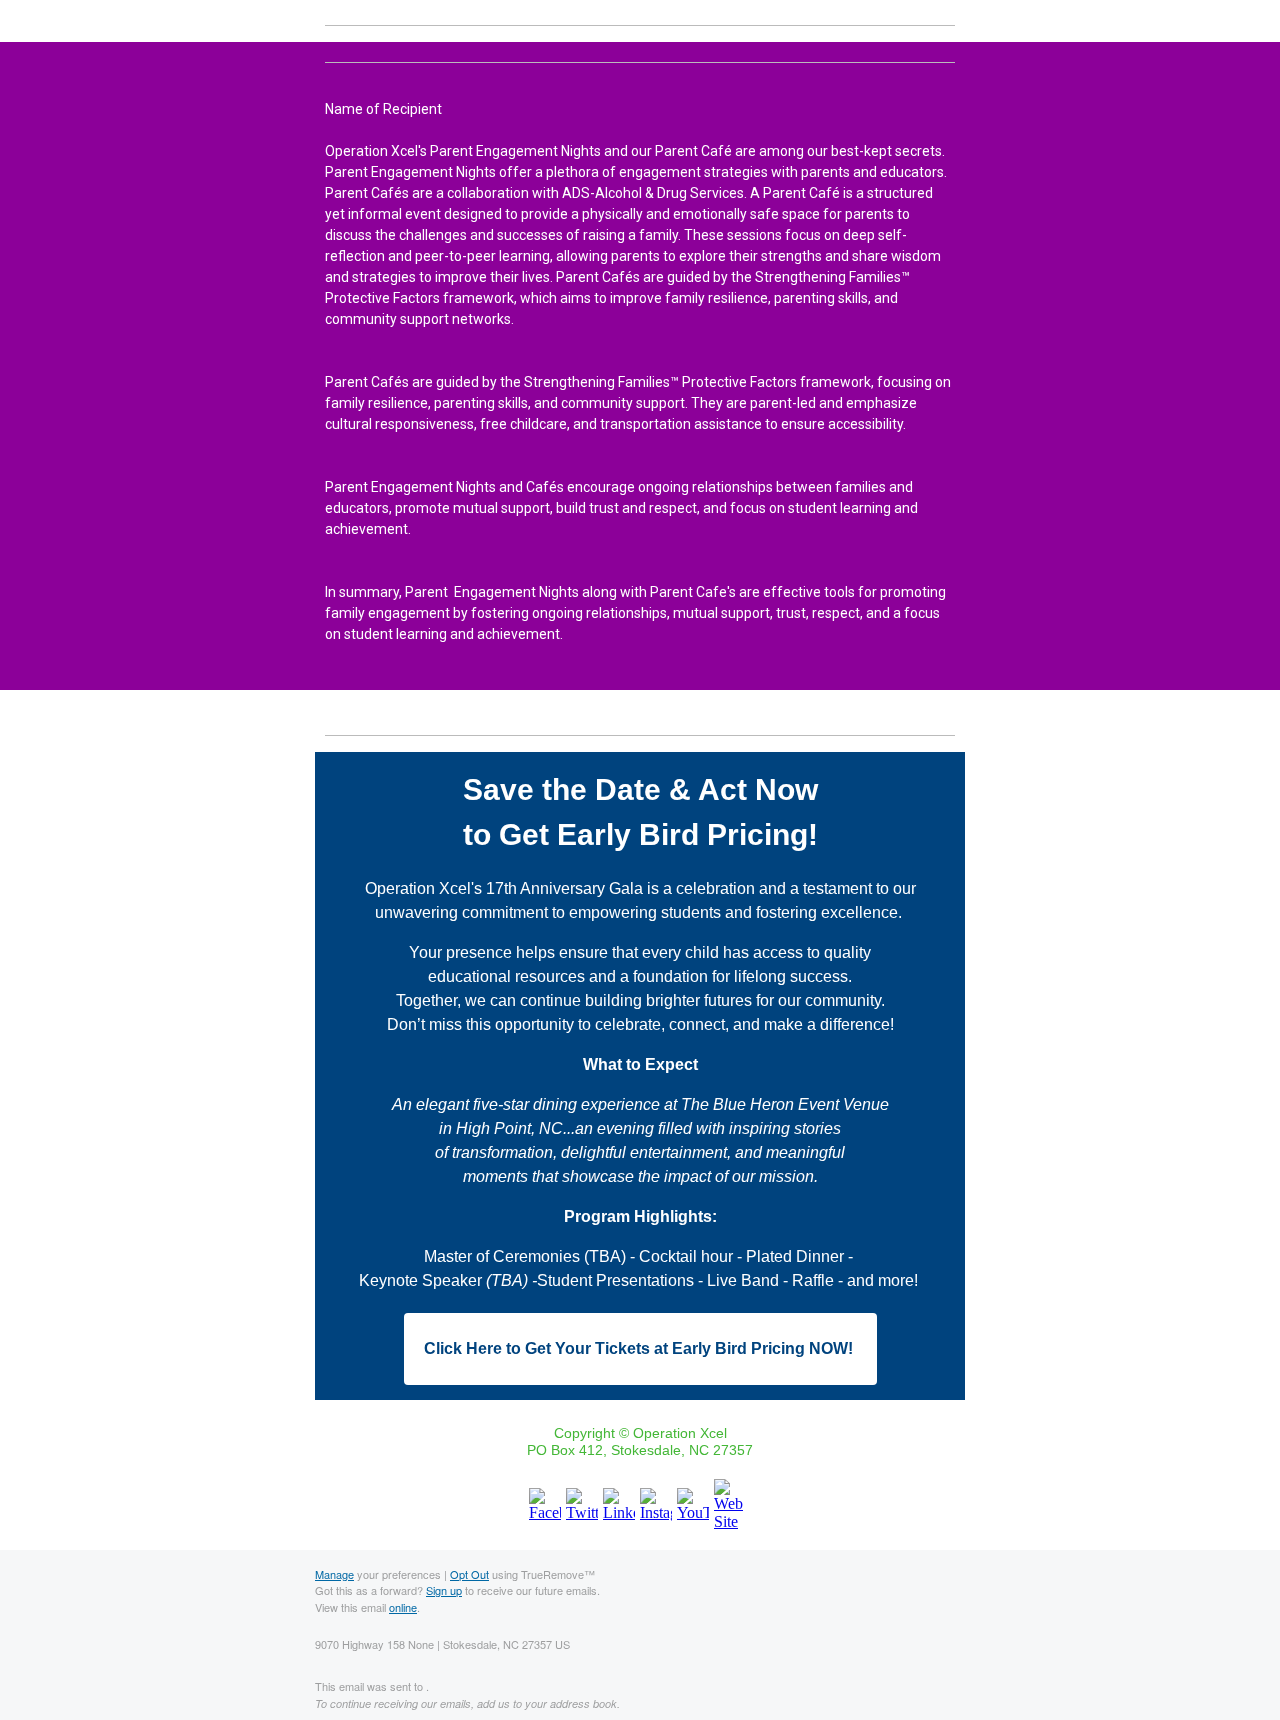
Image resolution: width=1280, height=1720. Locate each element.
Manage (334, 1574)
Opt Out (469, 1574)
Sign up (444, 1590)
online (403, 1607)
